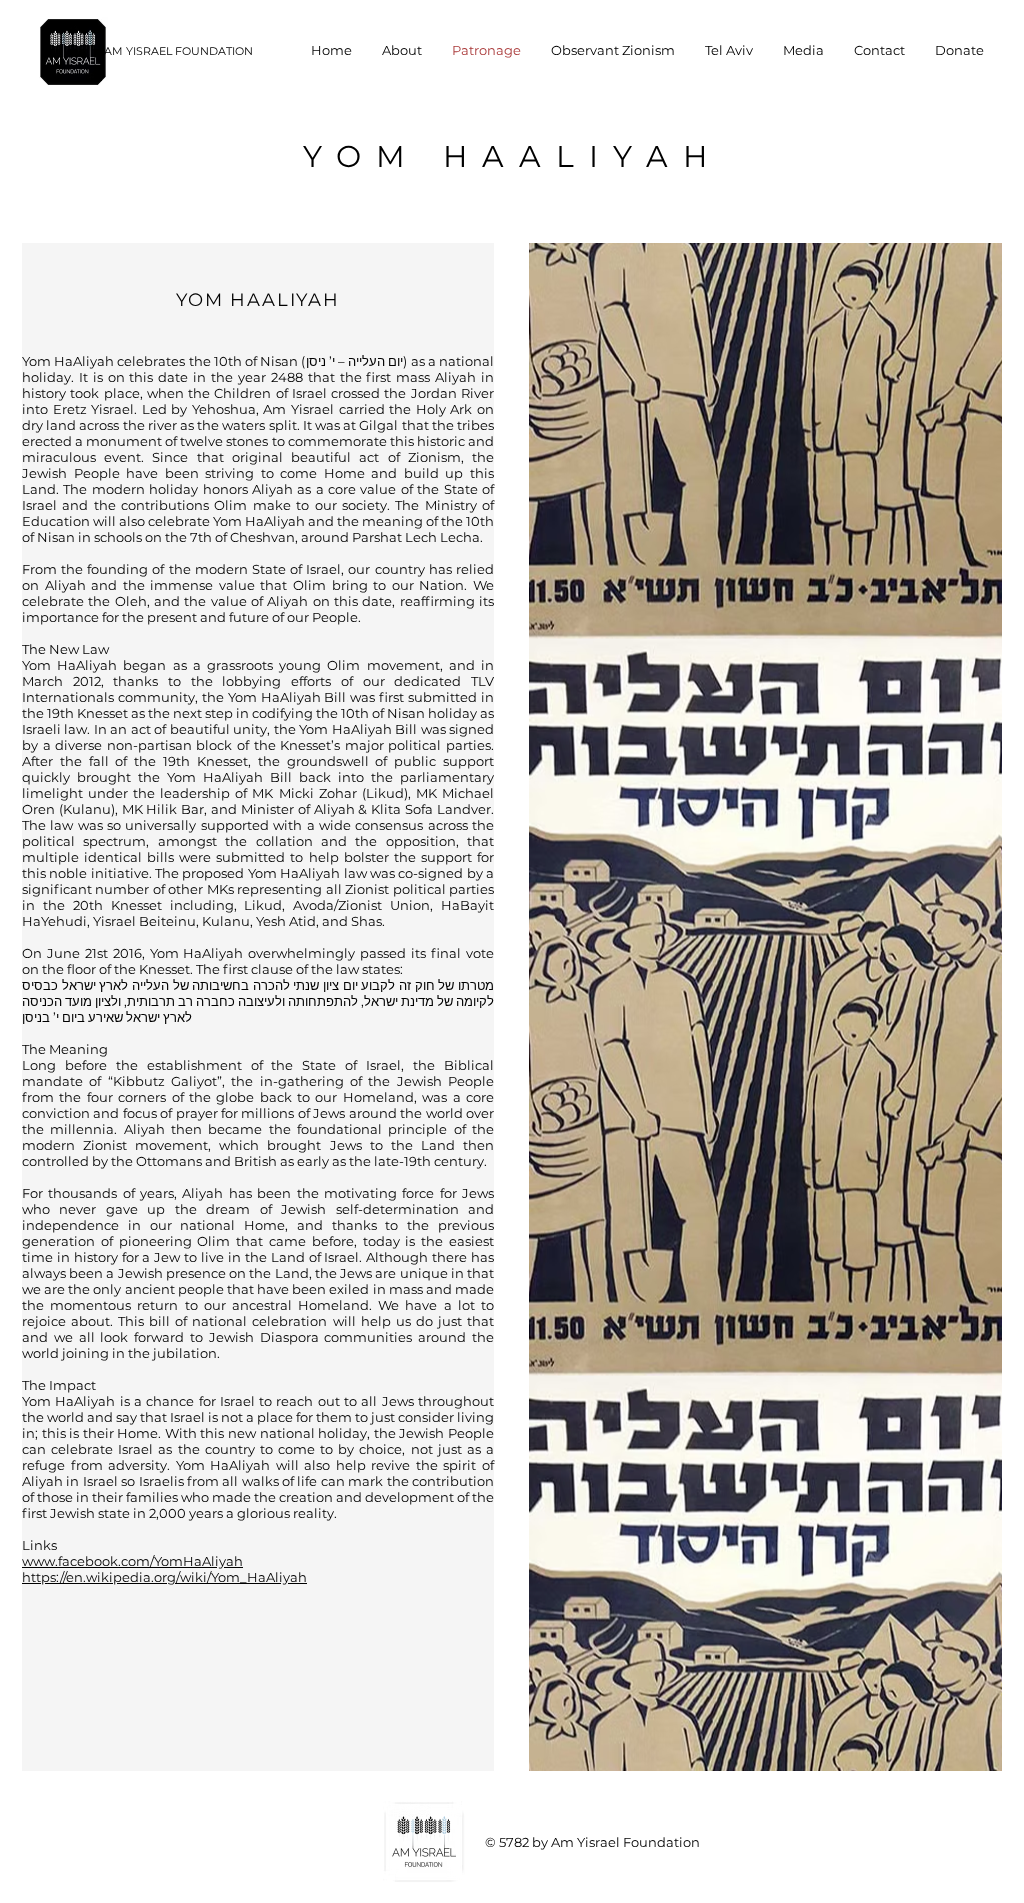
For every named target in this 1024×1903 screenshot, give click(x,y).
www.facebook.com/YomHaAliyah (132, 1561)
